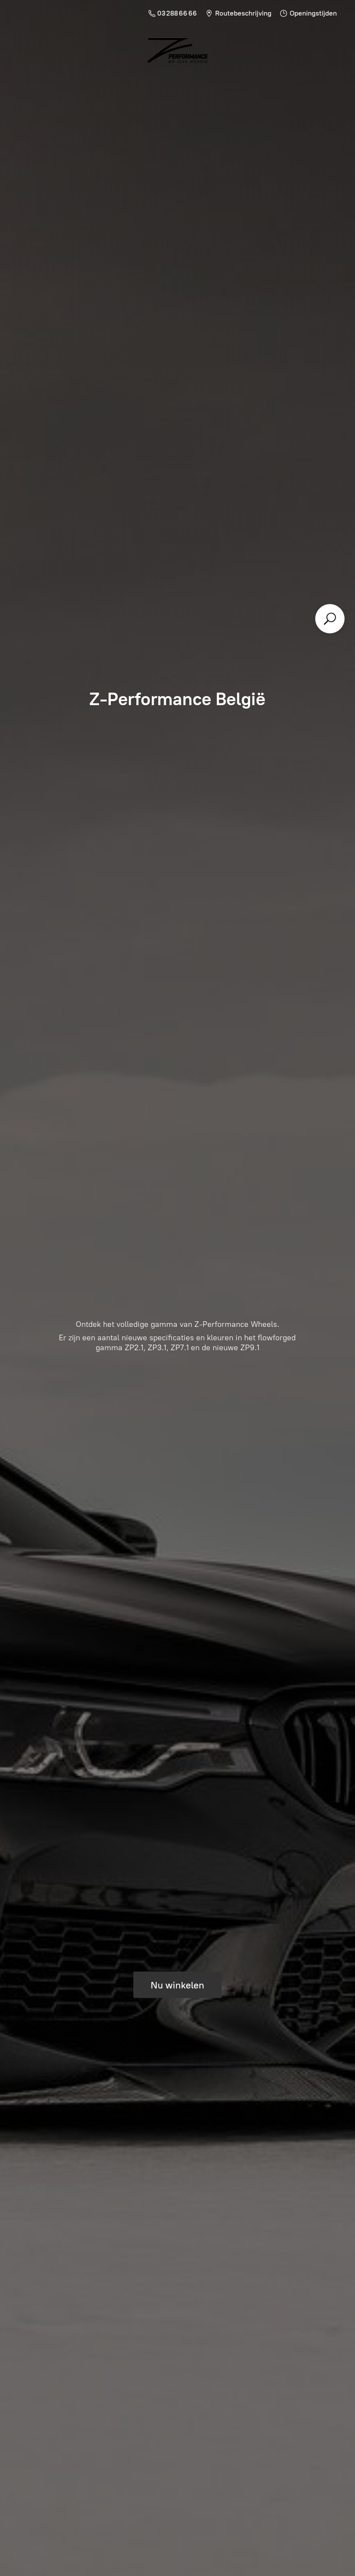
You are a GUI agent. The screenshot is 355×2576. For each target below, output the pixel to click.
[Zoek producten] (330, 619)
